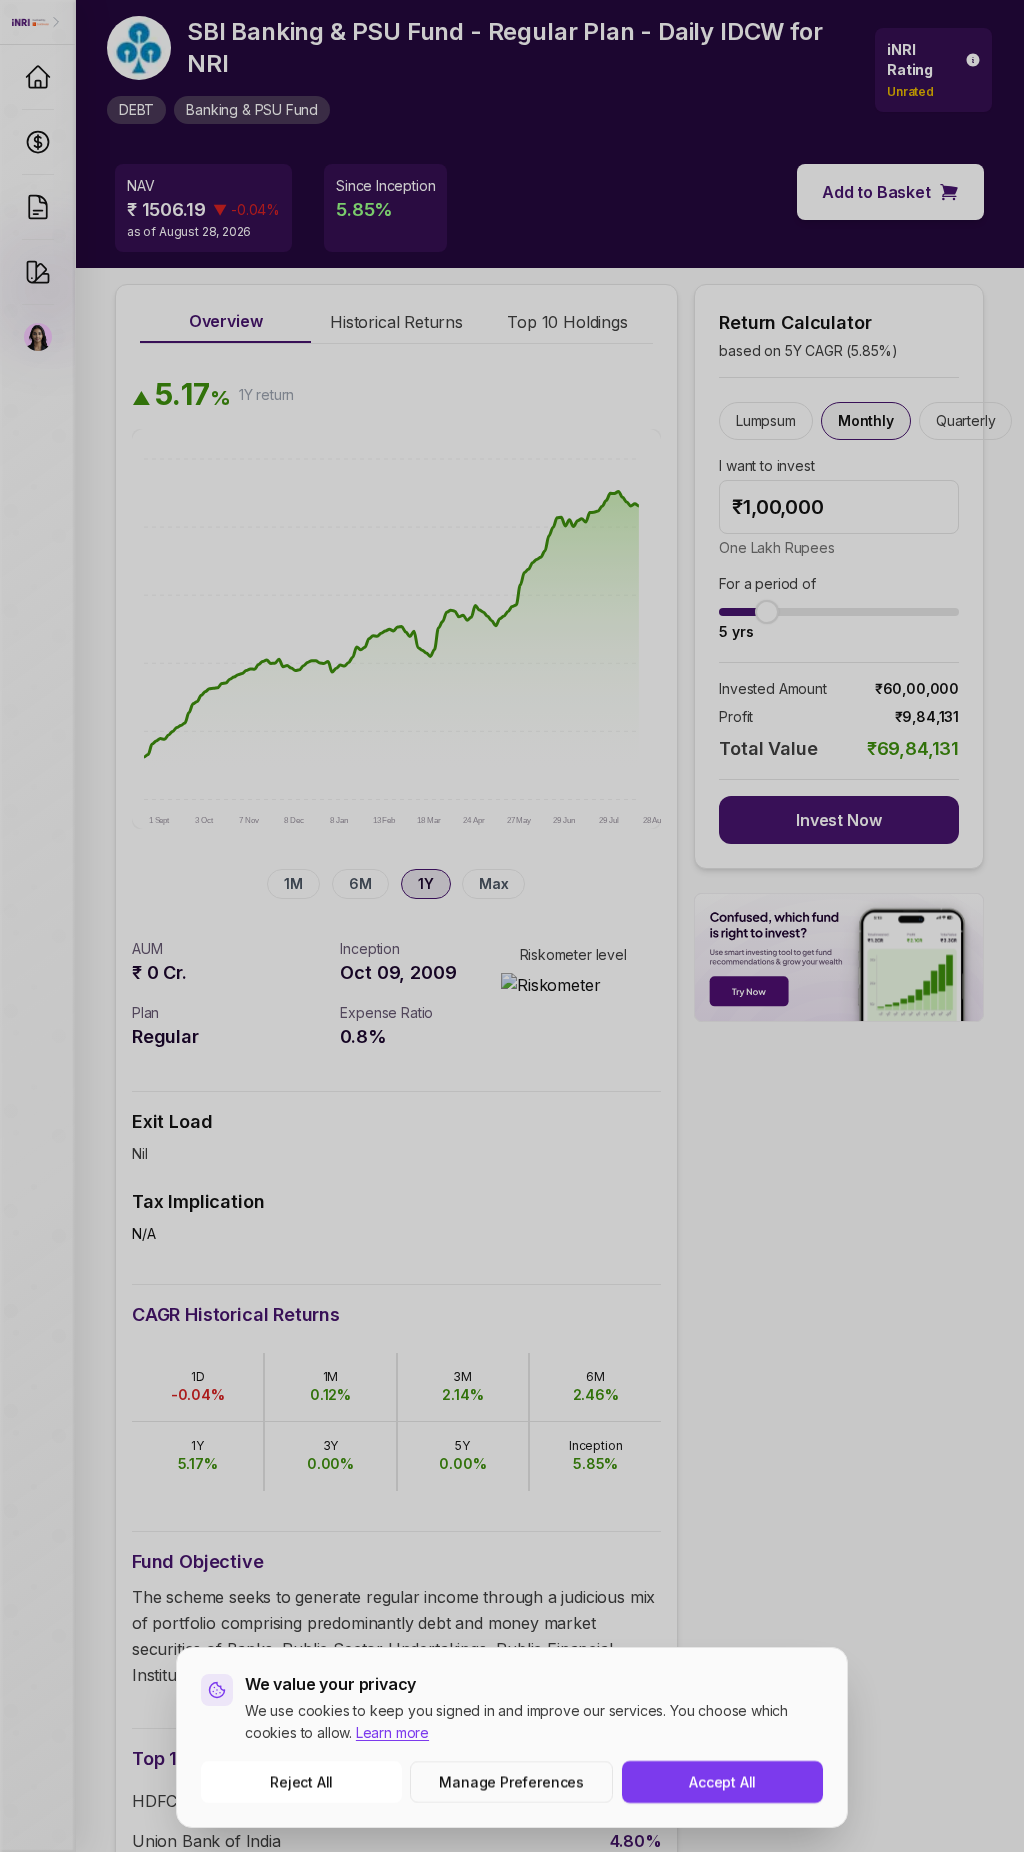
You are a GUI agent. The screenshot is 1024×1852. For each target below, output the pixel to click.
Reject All (301, 1781)
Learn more (392, 1732)
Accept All (722, 1781)
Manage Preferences (512, 1781)
